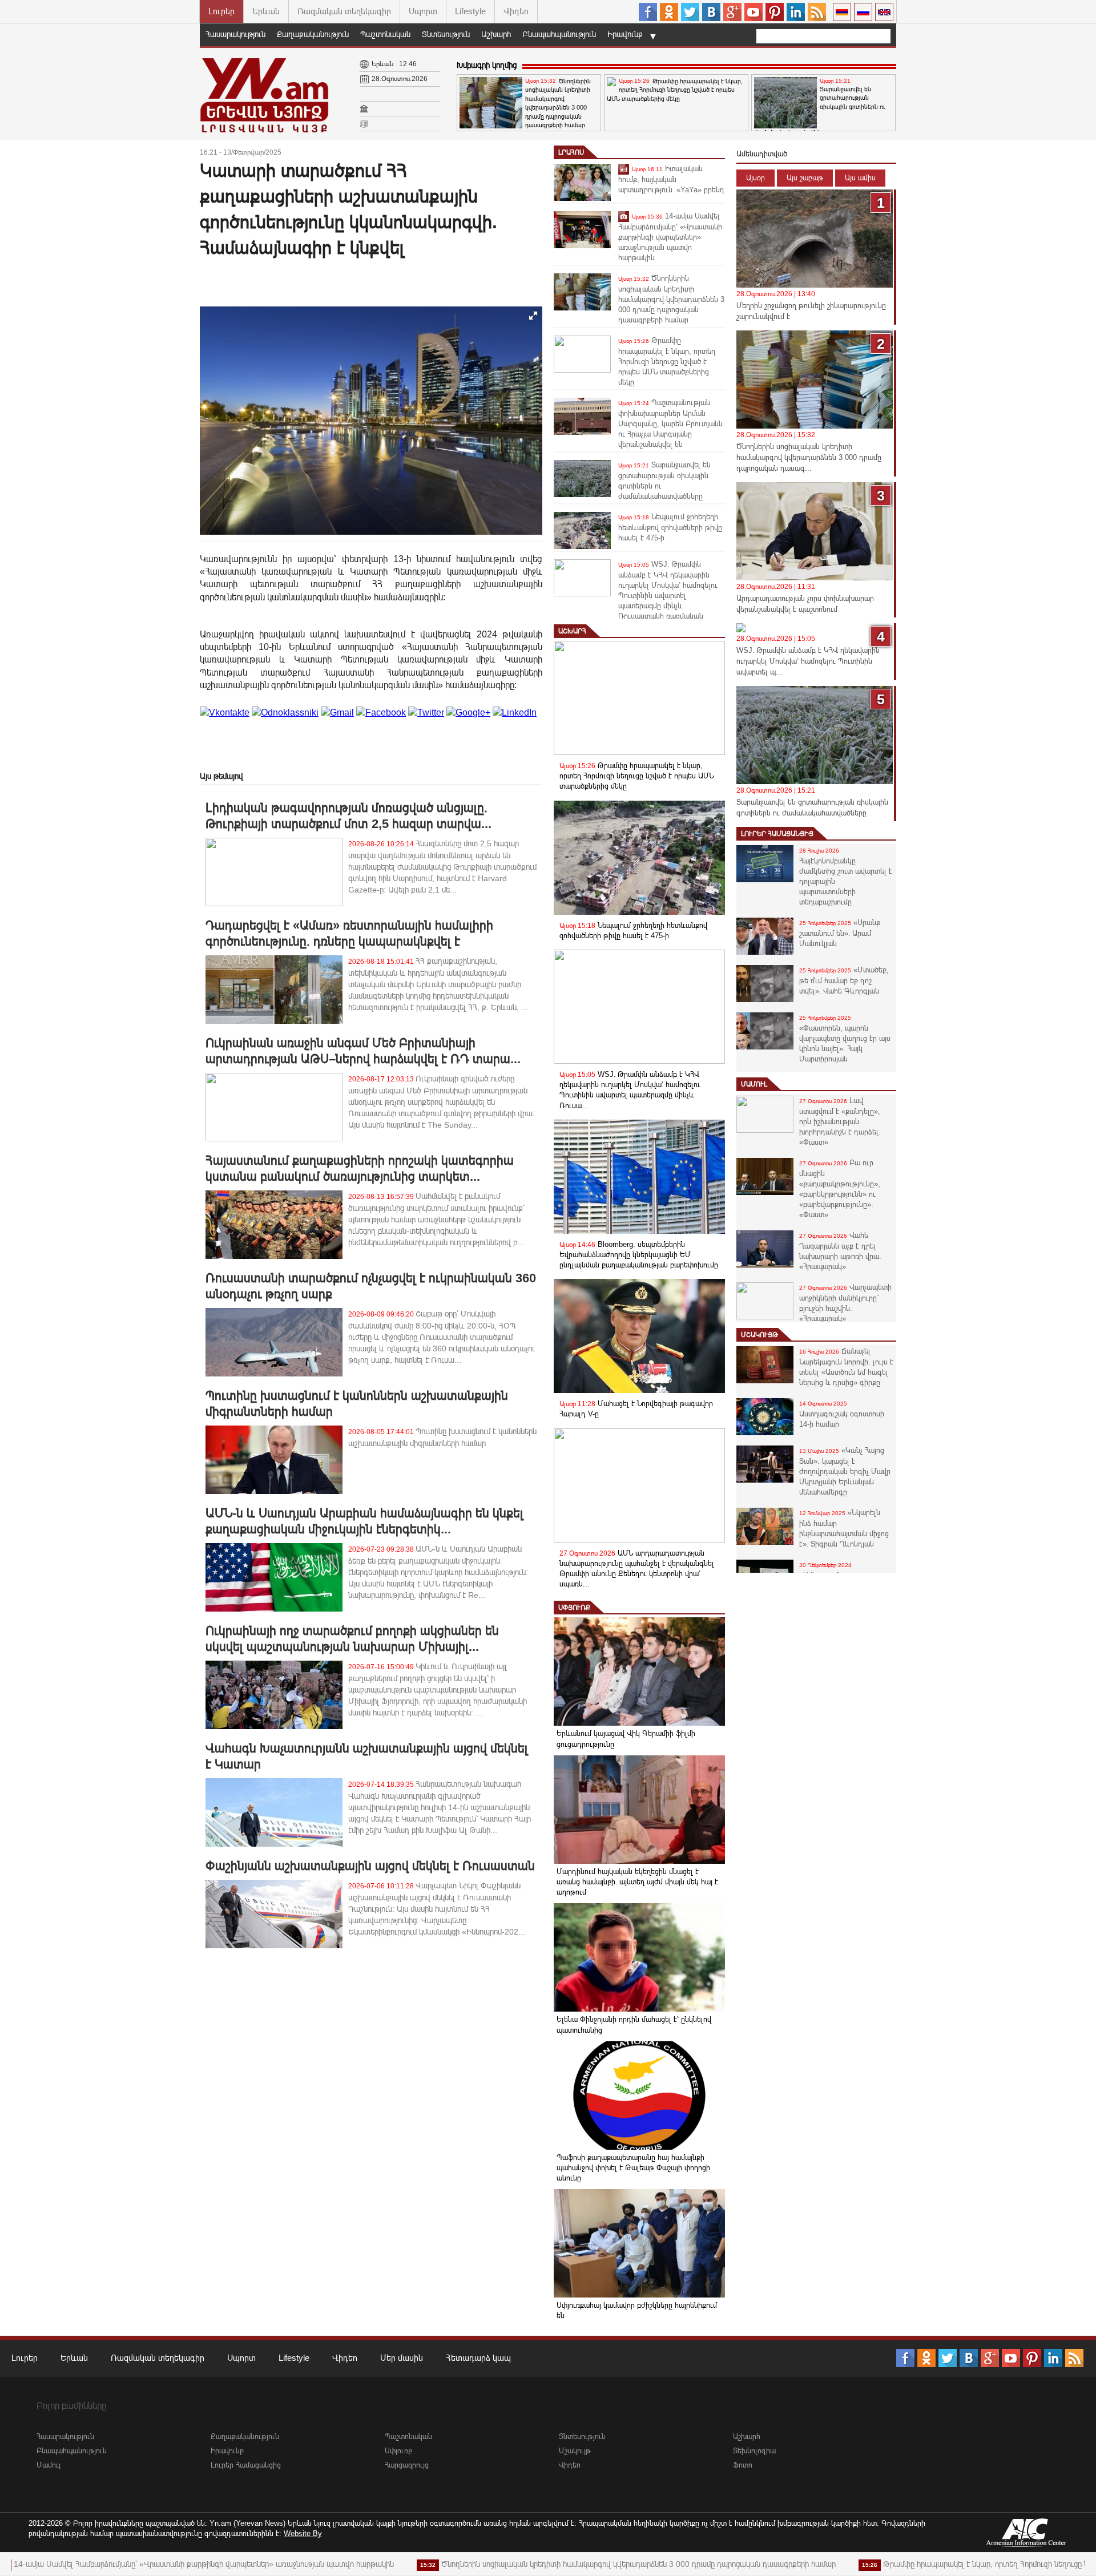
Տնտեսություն (446, 34)
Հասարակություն (235, 34)
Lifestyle (470, 11)
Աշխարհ (496, 34)
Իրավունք (625, 34)
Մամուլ (754, 1084)
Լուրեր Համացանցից (777, 834)
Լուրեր (221, 11)
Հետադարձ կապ (478, 2358)
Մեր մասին (402, 2358)
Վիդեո (516, 11)
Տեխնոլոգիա (754, 2451)
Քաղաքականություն (313, 34)
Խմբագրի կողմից (487, 65)
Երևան (266, 11)
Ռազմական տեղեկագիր (344, 11)
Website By (303, 2533)
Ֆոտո (743, 2465)
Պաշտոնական (385, 34)
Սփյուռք (574, 1608)
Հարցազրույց (407, 2465)
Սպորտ (423, 11)
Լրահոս (571, 152)
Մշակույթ (759, 1335)
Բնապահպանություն (559, 34)
